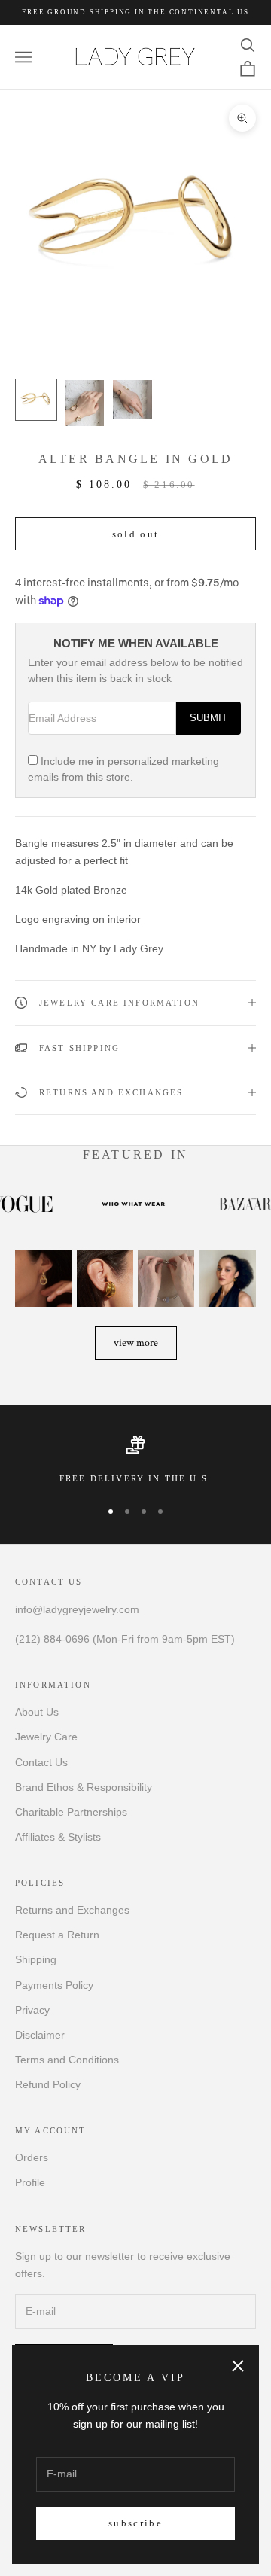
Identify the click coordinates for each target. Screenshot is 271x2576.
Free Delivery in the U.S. (135, 1478)
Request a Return (57, 1935)
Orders (32, 2157)
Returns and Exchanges (72, 1910)
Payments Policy (54, 1985)
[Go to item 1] (36, 400)
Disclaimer (40, 2035)
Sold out (136, 534)
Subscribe (135, 2523)
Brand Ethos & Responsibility (84, 1787)
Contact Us (41, 1762)
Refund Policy (48, 2084)
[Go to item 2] (84, 403)
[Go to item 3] (132, 400)
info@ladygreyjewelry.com (77, 1609)
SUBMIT (209, 718)
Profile (30, 2182)
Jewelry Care (46, 1737)
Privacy (32, 2010)
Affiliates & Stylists (58, 1837)
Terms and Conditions (67, 2060)
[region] (135, 1460)
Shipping (36, 1959)
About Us (37, 1712)
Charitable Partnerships (71, 1812)
